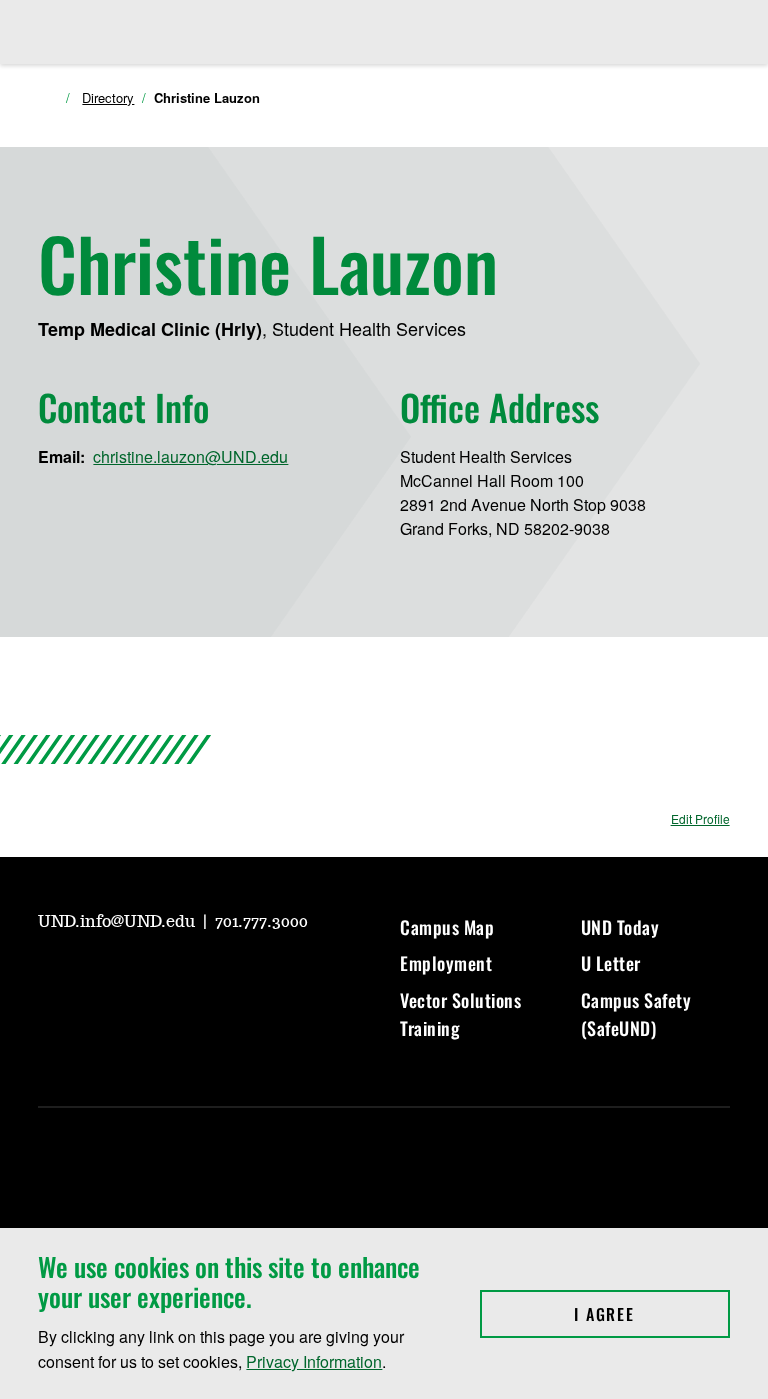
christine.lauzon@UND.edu (190, 456)
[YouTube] (52, 978)
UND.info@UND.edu (118, 922)
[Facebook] (148, 978)
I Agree (651, 1314)
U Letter (611, 963)
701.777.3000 (261, 922)
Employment (446, 963)
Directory (108, 98)
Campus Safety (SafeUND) (636, 1014)
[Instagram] (100, 978)
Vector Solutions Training (460, 1014)
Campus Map (447, 927)
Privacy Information (314, 1361)
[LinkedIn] (196, 978)
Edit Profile (700, 818)
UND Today (620, 927)
